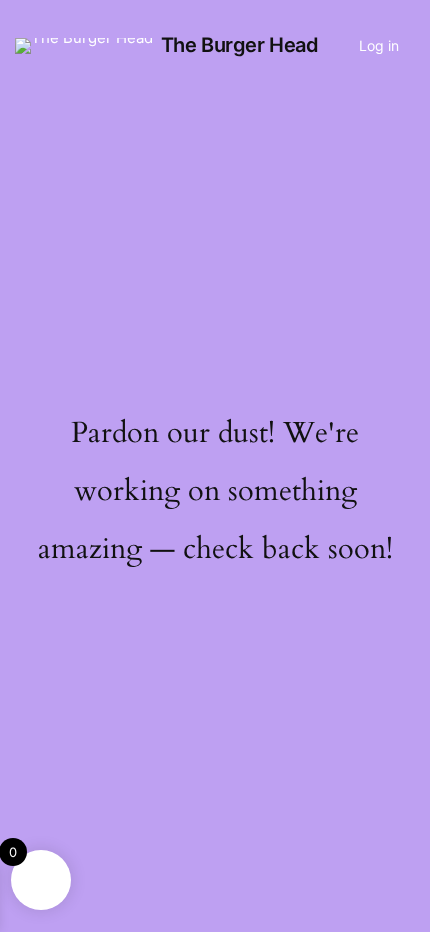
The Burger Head (240, 45)
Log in (379, 45)
